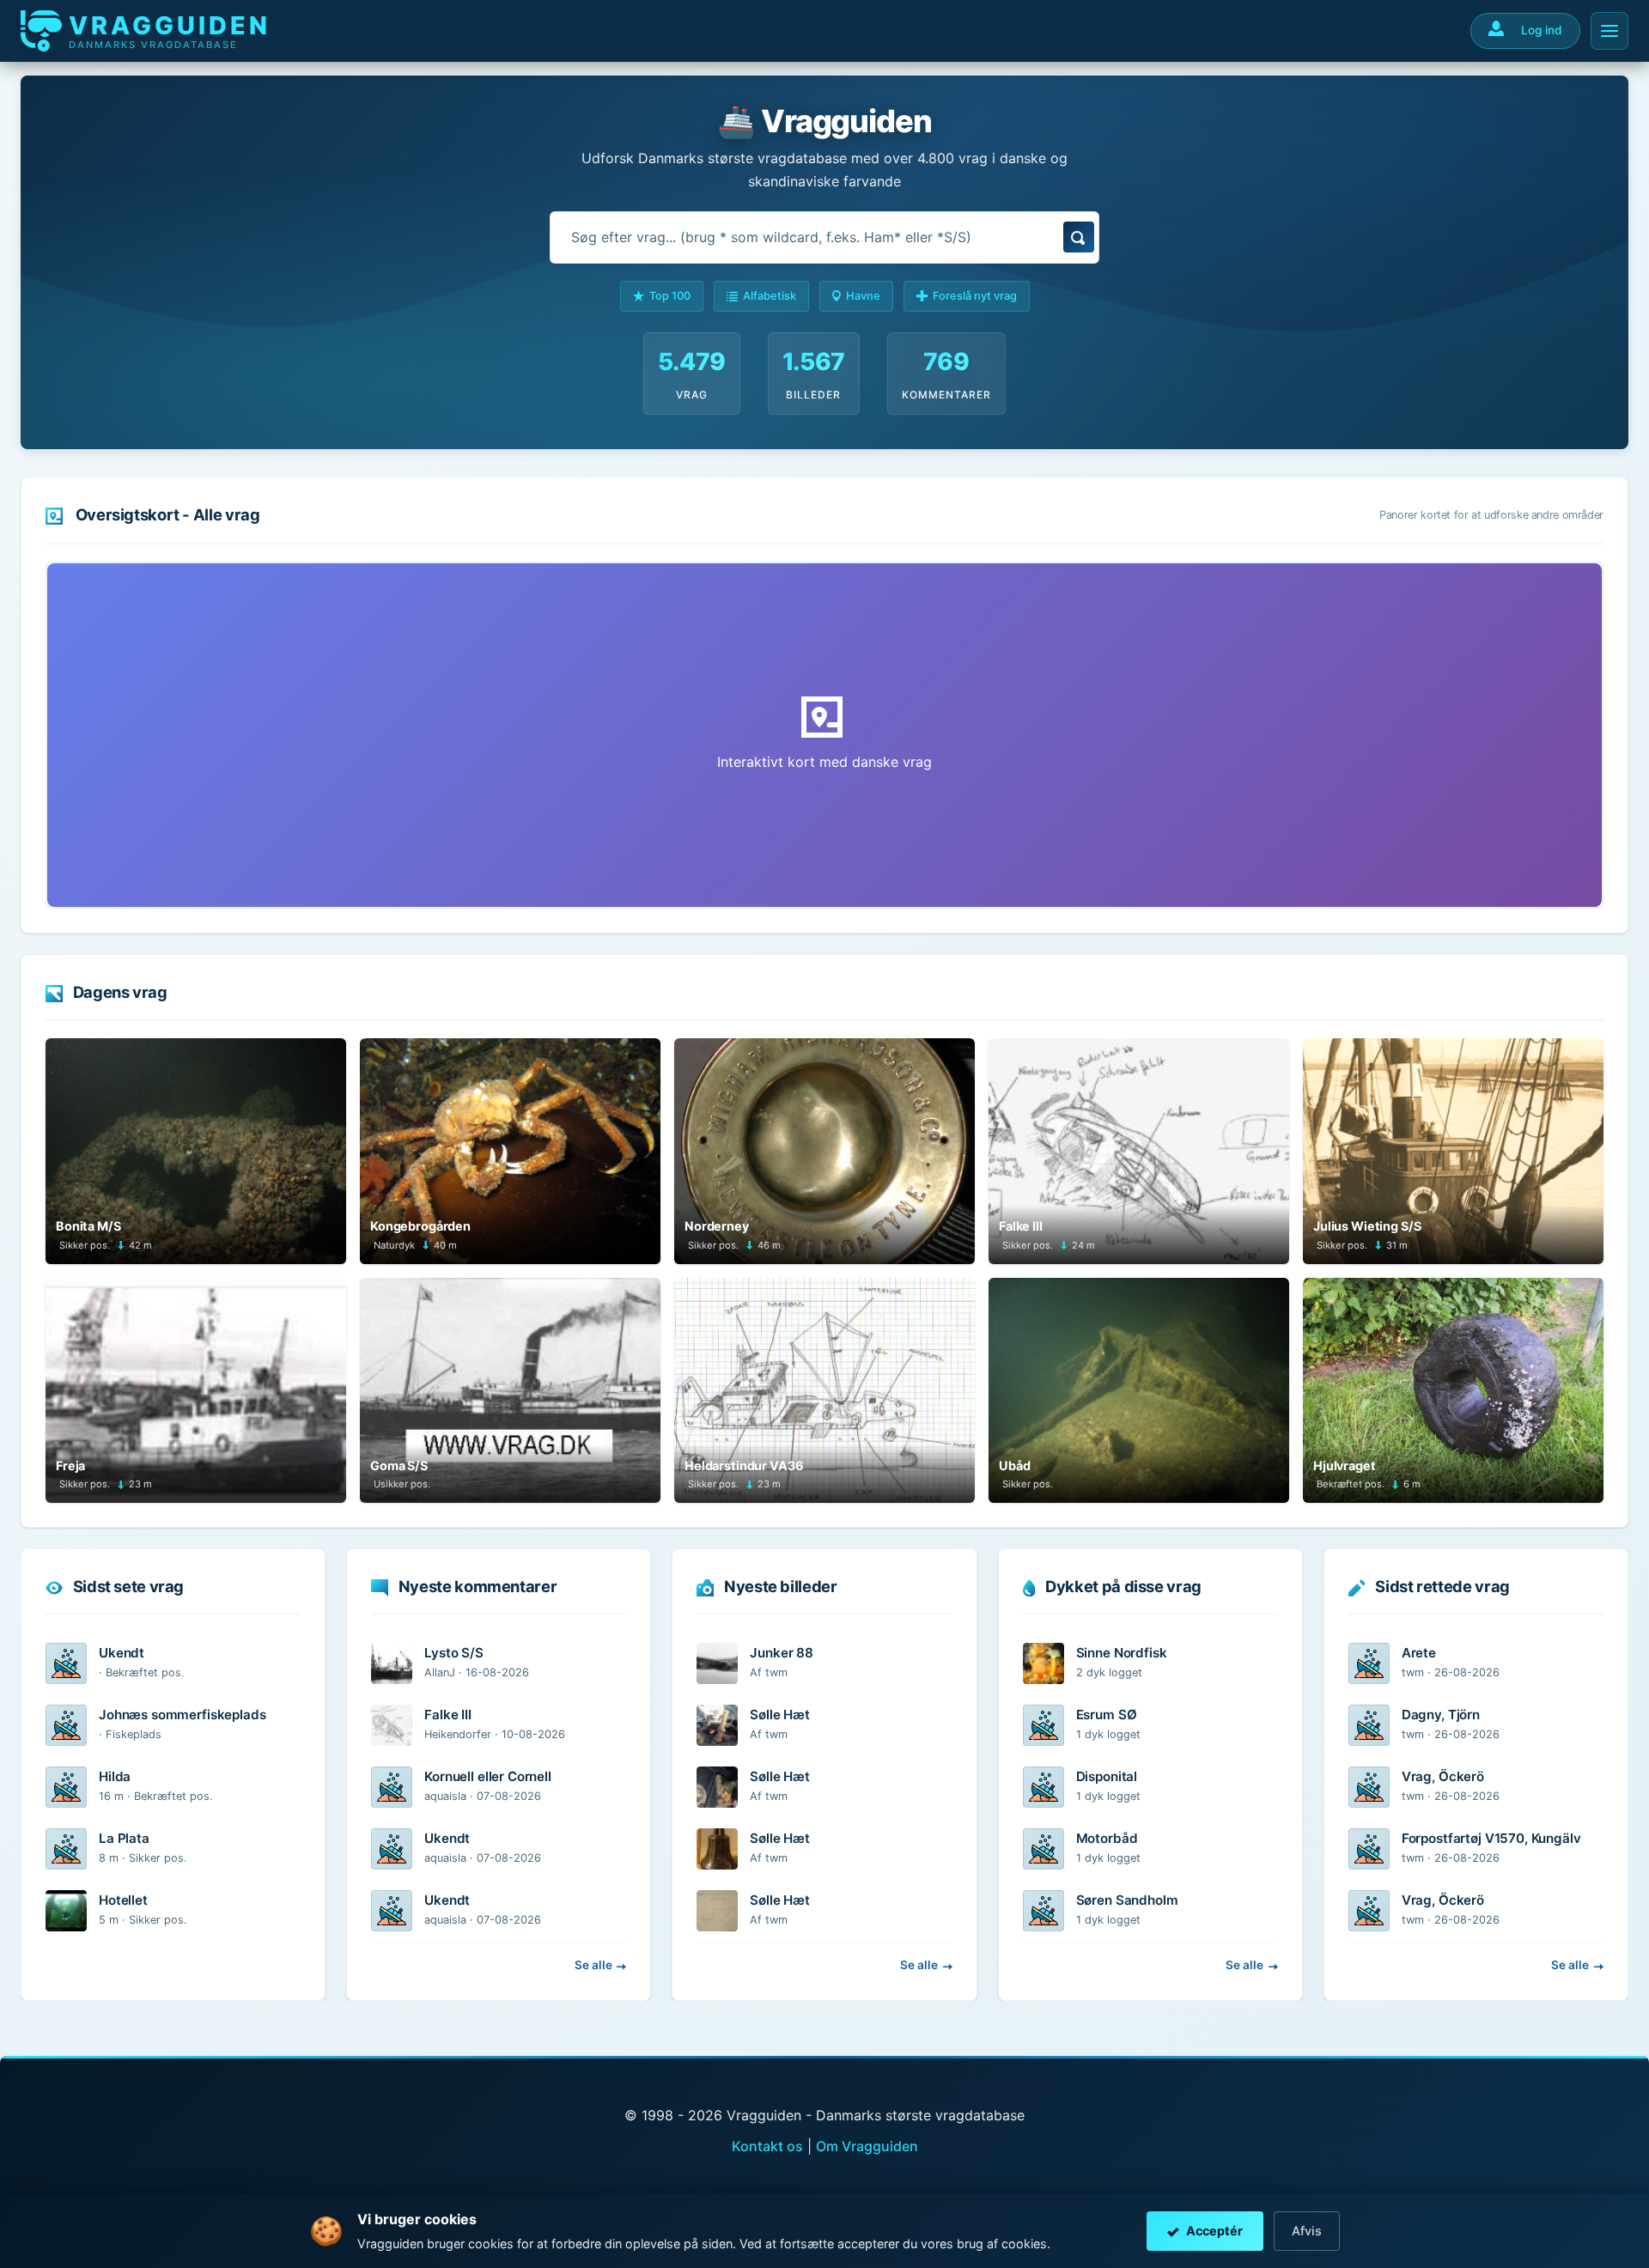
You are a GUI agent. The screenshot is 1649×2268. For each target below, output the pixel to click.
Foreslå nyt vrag (975, 296)
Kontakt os (767, 2146)
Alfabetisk (770, 296)
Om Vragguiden (867, 2146)
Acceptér (1214, 2231)
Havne (863, 296)
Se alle (593, 1965)
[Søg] (1079, 237)
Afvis (1307, 2231)
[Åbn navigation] (1609, 31)
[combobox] (824, 237)
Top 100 (670, 296)
